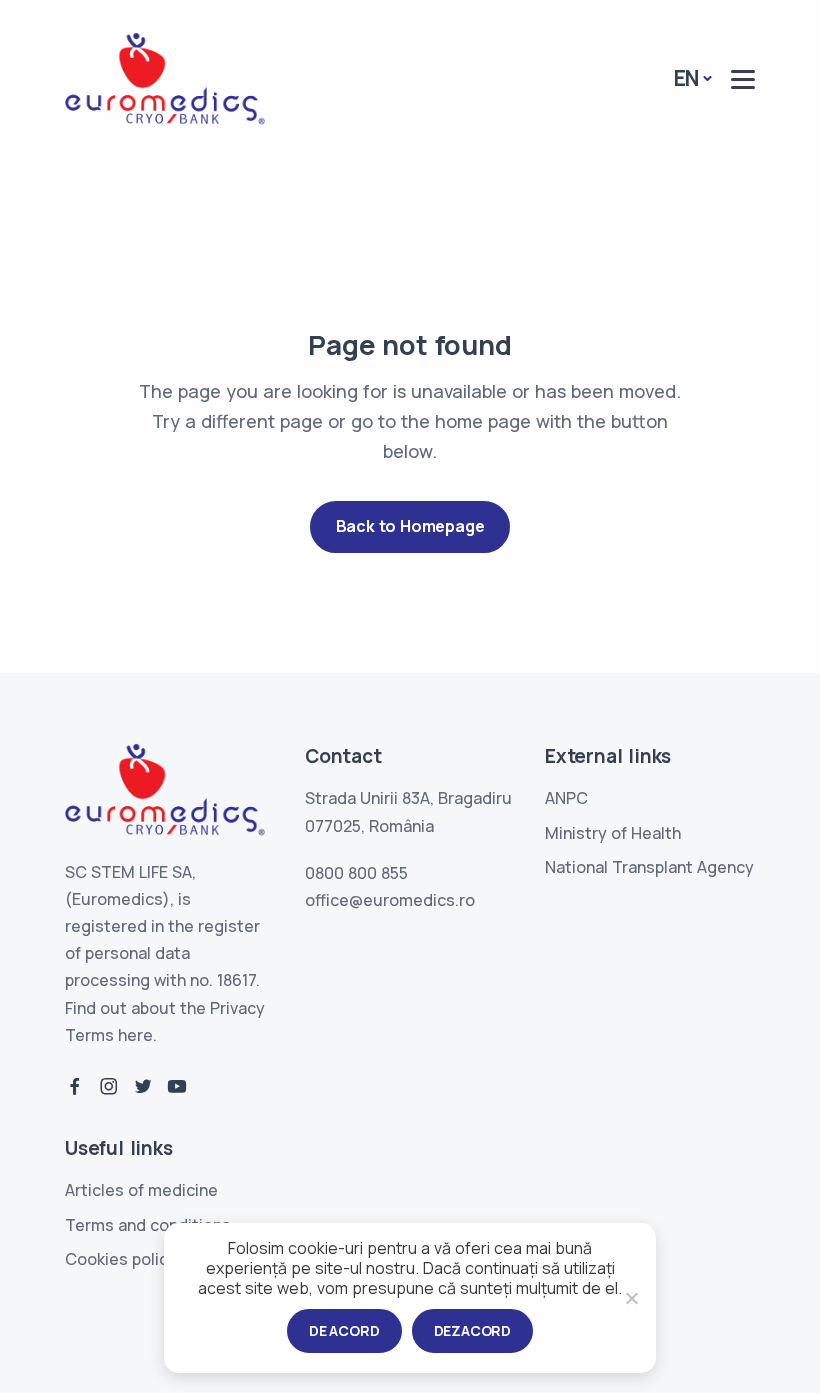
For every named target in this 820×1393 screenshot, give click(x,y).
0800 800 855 (356, 873)
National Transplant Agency (649, 867)
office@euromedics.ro (390, 900)
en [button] (687, 78)
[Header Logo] (165, 78)
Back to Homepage (410, 526)
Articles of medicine (141, 1190)
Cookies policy (121, 1259)
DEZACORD (472, 1330)
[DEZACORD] (631, 1298)
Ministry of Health (613, 833)
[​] (743, 79)
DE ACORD (344, 1330)
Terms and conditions (148, 1225)
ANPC (566, 798)
